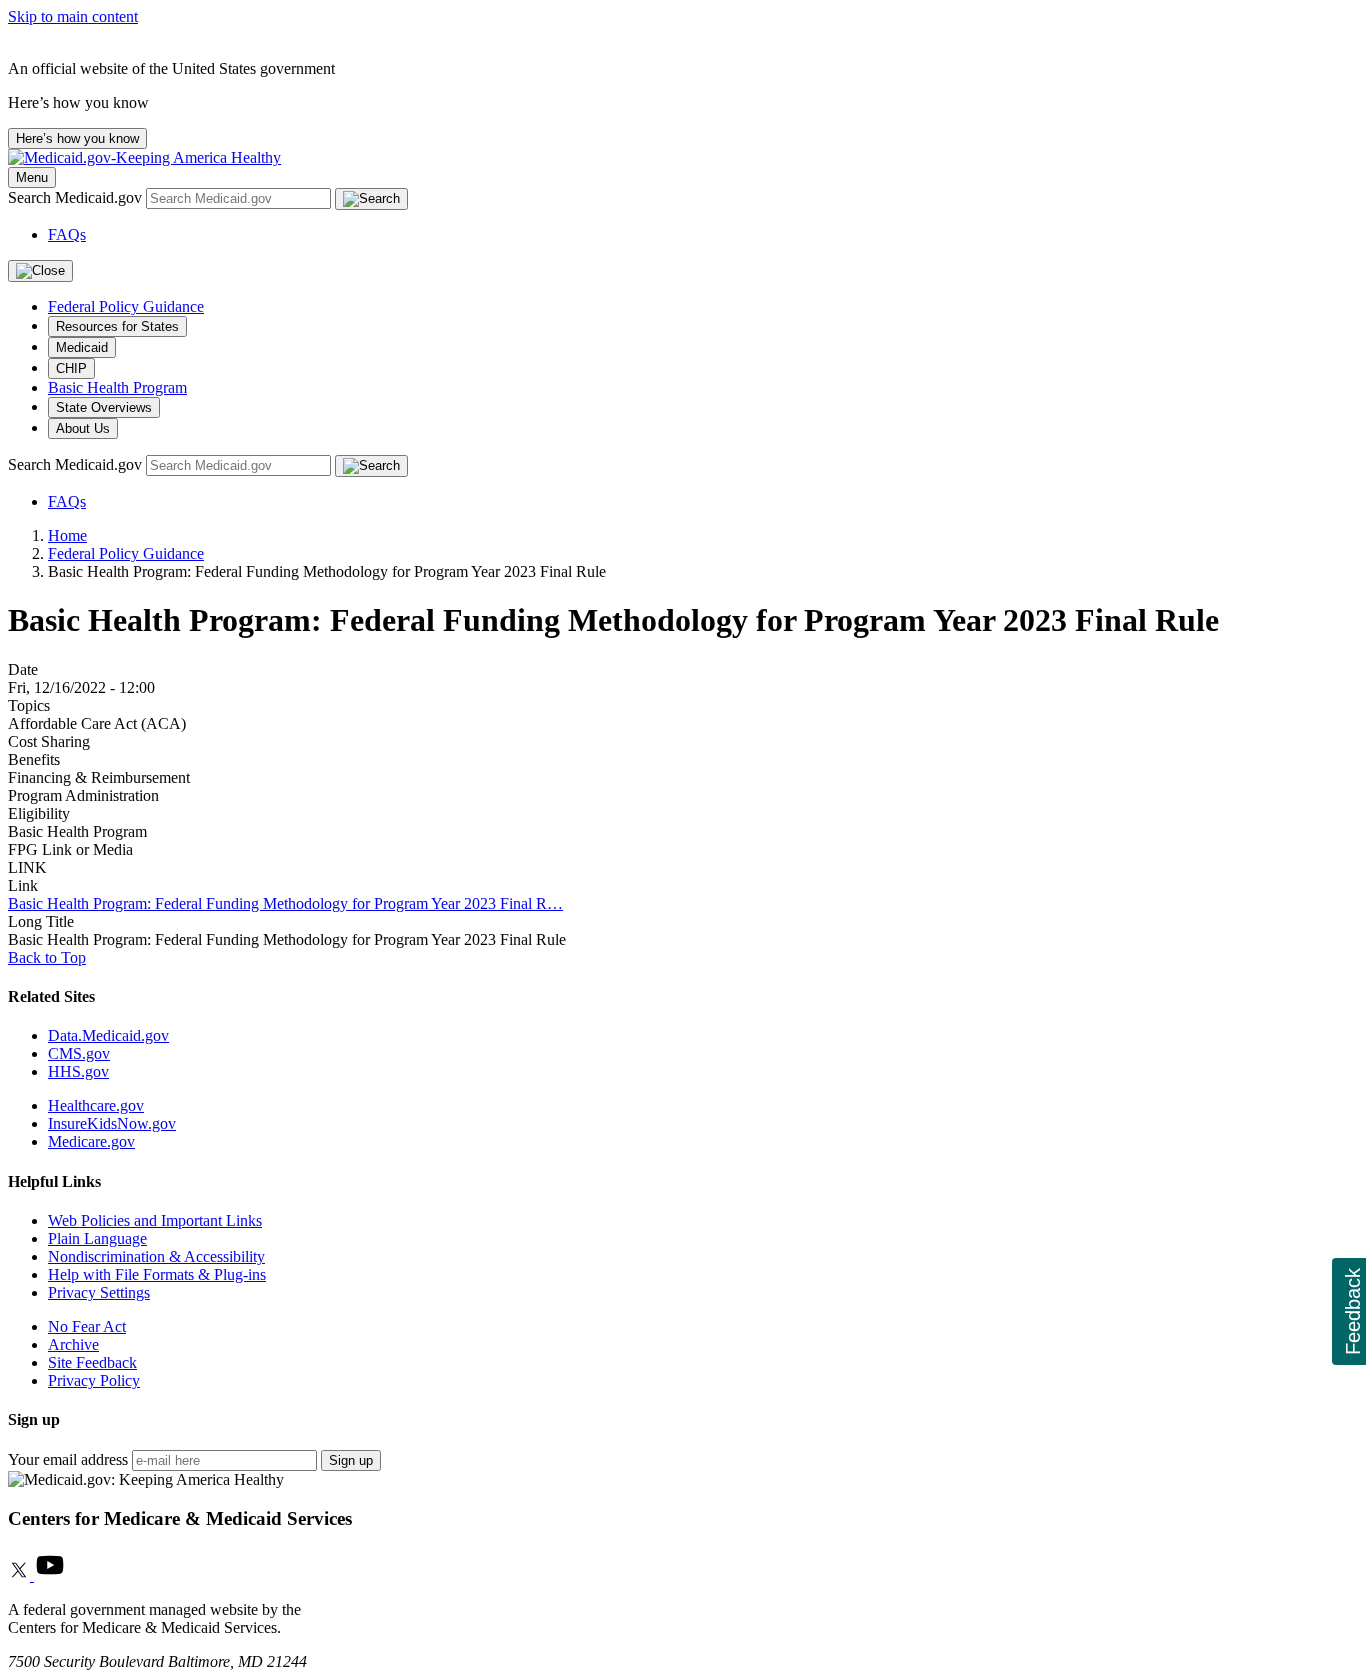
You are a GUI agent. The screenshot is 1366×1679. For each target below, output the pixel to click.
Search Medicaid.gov (77, 197)
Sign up (351, 1460)
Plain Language (97, 1238)
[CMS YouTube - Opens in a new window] (50, 1575)
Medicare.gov (91, 1141)
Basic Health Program (117, 387)
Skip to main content (73, 16)
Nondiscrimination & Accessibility (156, 1256)
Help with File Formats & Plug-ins (157, 1274)
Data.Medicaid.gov (108, 1035)
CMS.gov (79, 1053)
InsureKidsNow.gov (112, 1123)
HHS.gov (78, 1071)
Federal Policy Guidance (126, 306)
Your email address (68, 1459)
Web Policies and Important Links (155, 1220)
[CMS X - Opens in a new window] (21, 1575)
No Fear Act (87, 1326)
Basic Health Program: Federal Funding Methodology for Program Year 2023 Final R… (285, 903)
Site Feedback (92, 1362)
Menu (32, 177)
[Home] (144, 157)
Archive (73, 1344)
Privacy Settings (99, 1292)
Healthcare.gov (96, 1105)
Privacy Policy (94, 1380)
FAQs (67, 234)
